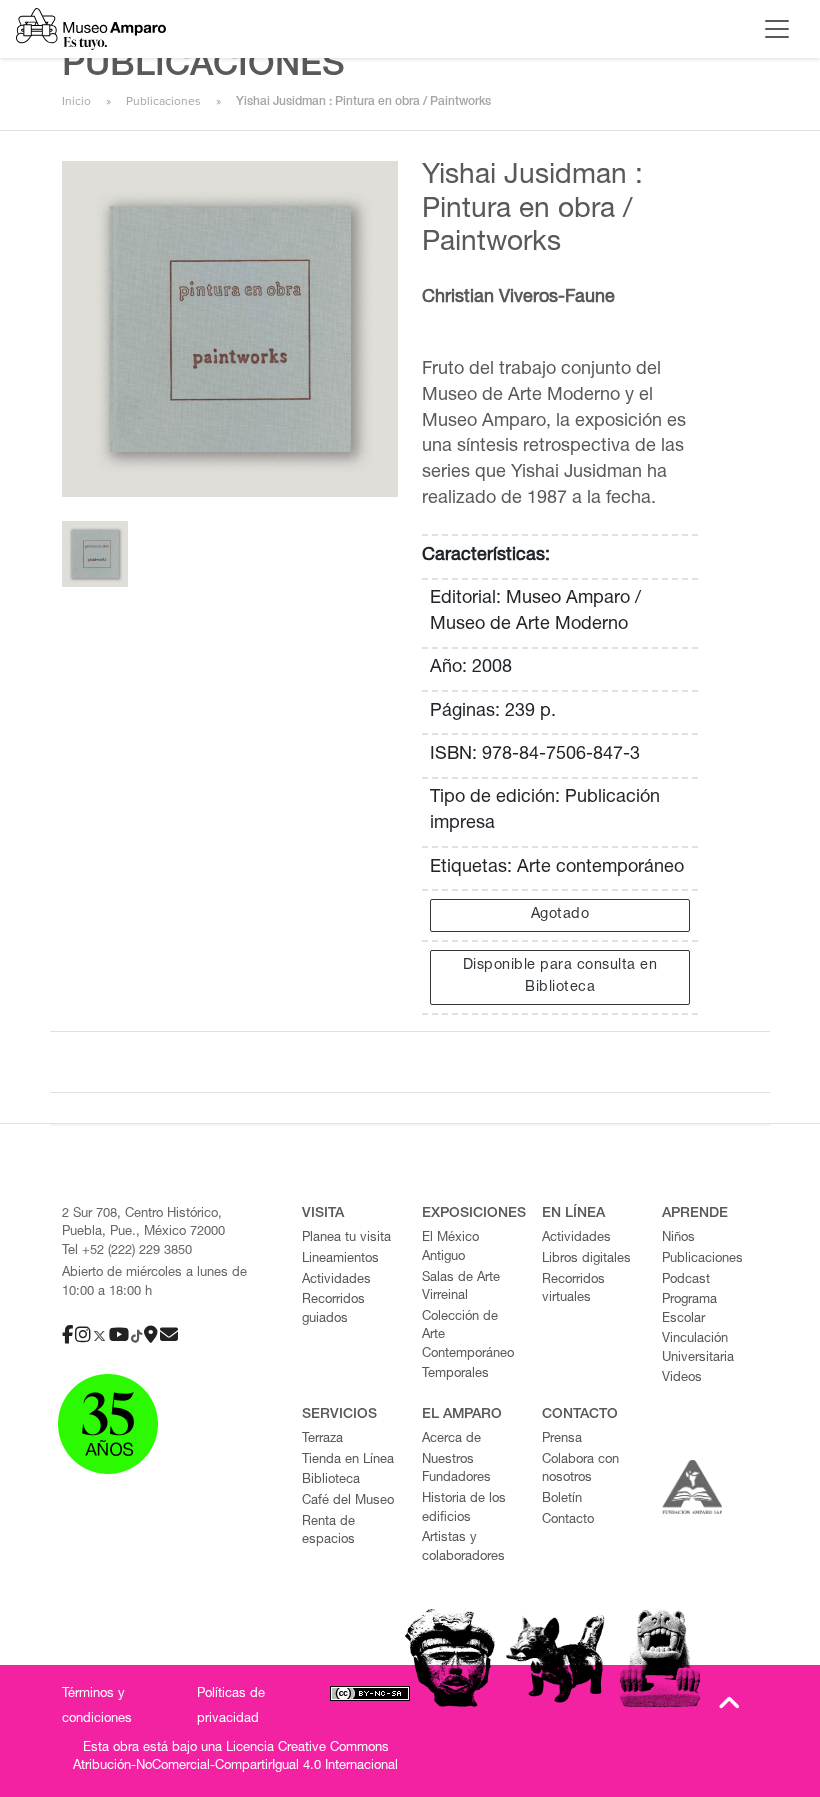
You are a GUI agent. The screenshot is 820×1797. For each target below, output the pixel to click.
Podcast (686, 1280)
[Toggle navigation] (777, 29)
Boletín (562, 1499)
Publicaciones (163, 101)
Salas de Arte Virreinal (461, 1288)
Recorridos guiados (333, 1310)
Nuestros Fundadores (456, 1470)
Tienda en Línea (348, 1460)
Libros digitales (586, 1259)
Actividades (336, 1280)
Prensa (562, 1439)
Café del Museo (348, 1501)
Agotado (560, 915)
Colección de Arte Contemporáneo (468, 1336)
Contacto (568, 1520)
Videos (682, 1378)
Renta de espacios (328, 1532)
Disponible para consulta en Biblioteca (560, 977)
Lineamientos (340, 1259)
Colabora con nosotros (580, 1470)
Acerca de (451, 1439)
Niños (678, 1238)
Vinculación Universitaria (698, 1349)
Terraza (322, 1439)
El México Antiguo (450, 1248)
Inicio (76, 101)
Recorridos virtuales (573, 1290)
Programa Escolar (689, 1310)
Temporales (455, 1374)
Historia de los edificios (464, 1509)
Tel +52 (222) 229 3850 (127, 1251)
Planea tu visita (346, 1238)
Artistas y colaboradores (463, 1548)
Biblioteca (331, 1480)
